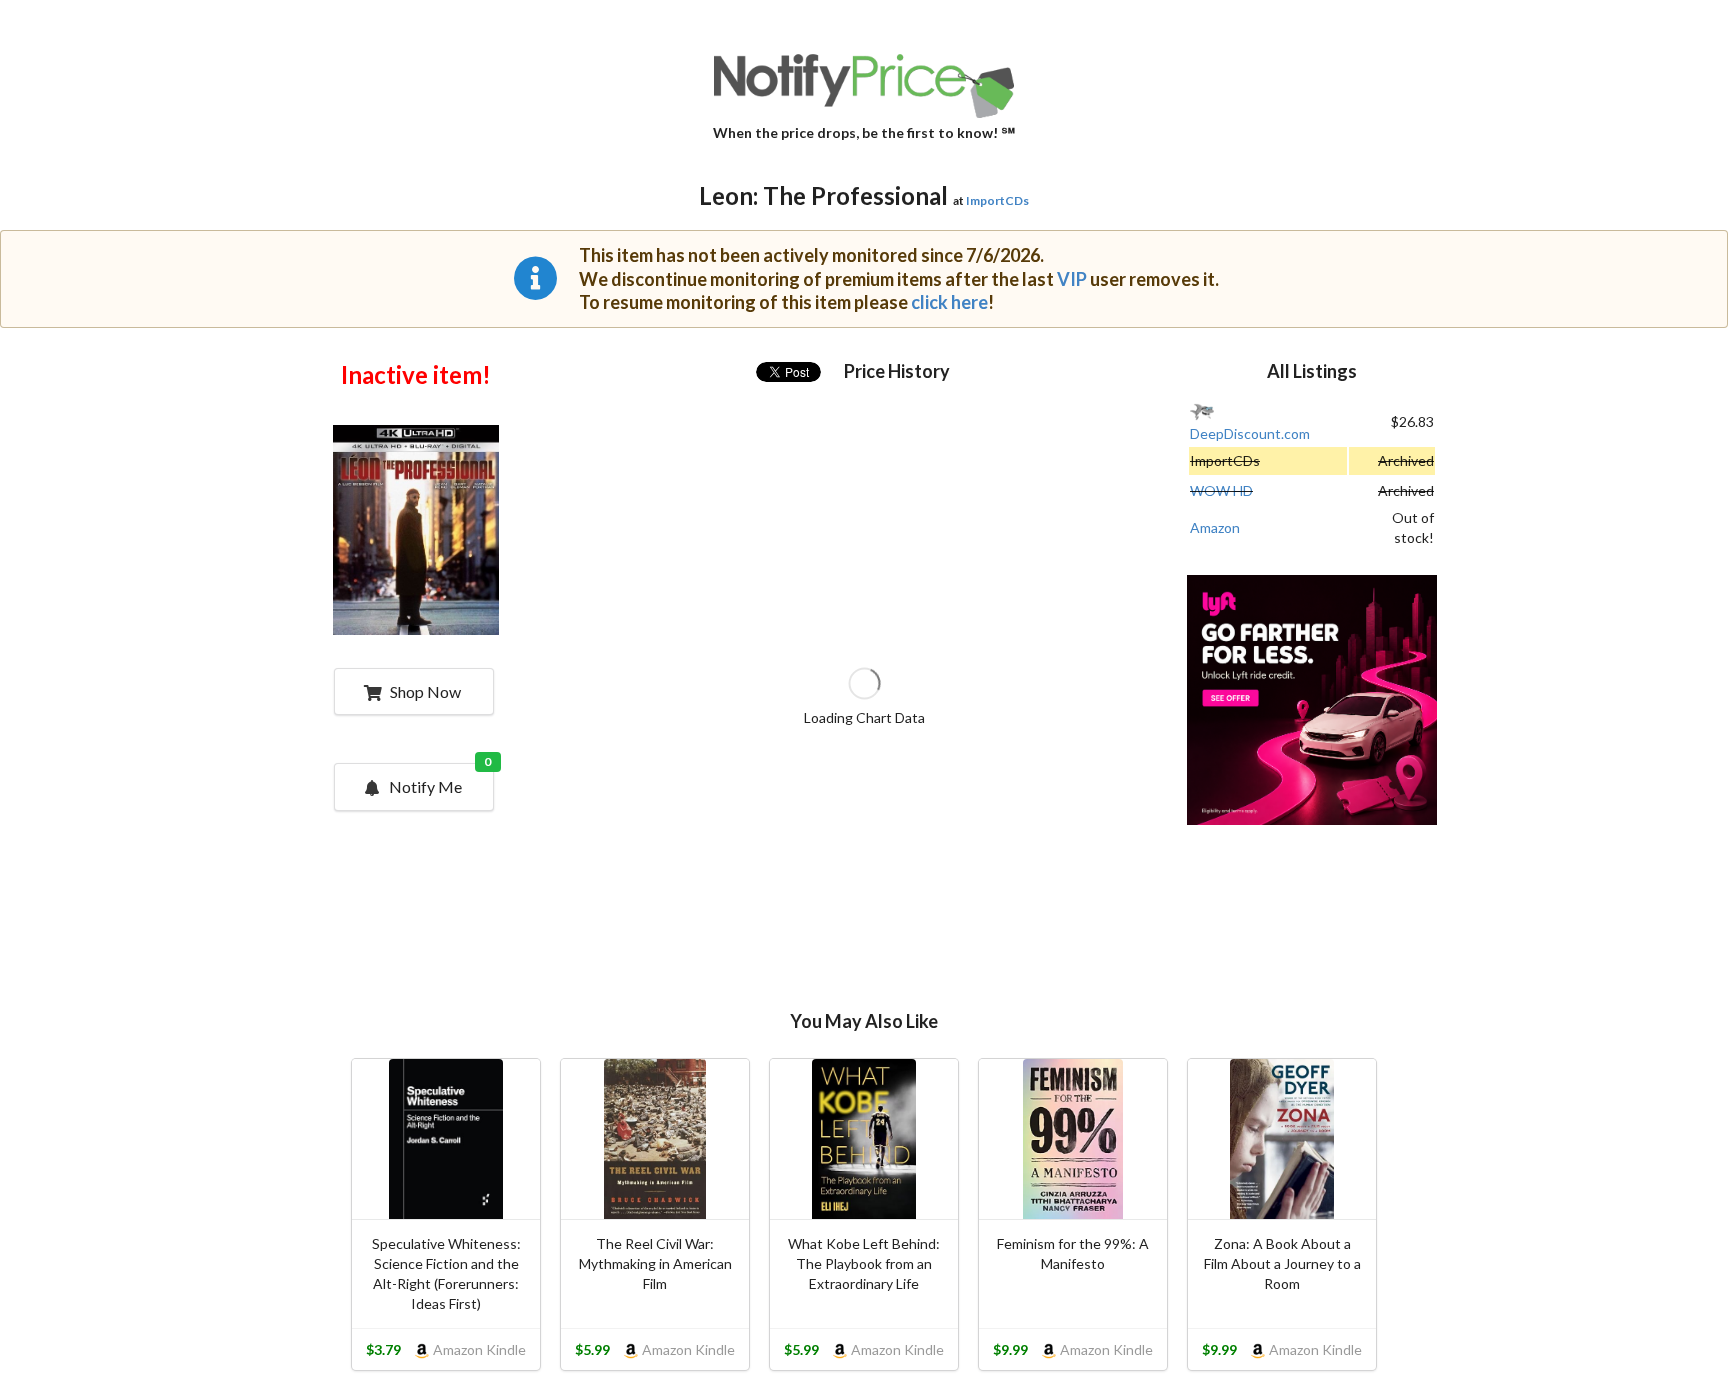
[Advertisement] (1312, 702)
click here (949, 302)
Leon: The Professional (823, 195)
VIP (1072, 279)
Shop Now (425, 691)
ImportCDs (997, 200)
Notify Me (440, 780)
